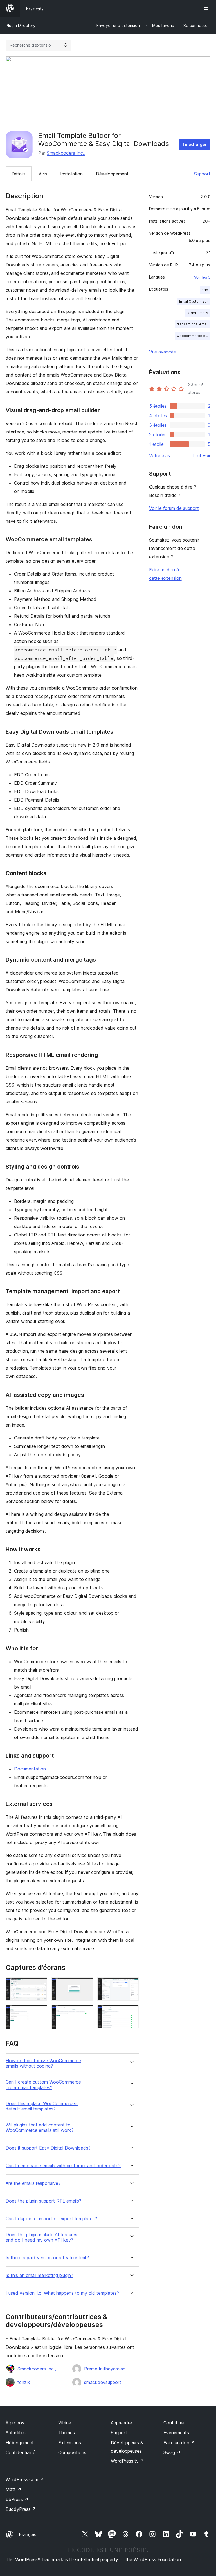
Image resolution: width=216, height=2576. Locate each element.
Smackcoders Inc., (66, 153)
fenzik (24, 2382)
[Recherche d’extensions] (65, 45)
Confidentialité (21, 2452)
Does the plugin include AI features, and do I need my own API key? (42, 2237)
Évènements (176, 2433)
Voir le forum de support (174, 508)
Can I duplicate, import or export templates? (51, 2219)
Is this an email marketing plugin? (39, 2275)
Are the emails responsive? (33, 2183)
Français (28, 2534)
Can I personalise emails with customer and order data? (63, 2166)
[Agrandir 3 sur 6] (131, 1985)
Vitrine (65, 2423)
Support (202, 174)
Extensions (70, 2443)
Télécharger (194, 144)
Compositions (72, 2452)
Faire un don (179, 2443)
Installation (71, 174)
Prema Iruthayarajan (105, 2369)
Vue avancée (163, 352)
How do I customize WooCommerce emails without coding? (43, 2063)
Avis (43, 174)
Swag (172, 2452)
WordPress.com (25, 2479)
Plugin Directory (21, 25)
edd (205, 290)
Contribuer (174, 2423)
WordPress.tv (128, 2461)
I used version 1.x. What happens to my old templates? (62, 2293)
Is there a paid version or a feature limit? (47, 2258)
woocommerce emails (193, 336)
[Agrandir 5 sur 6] (85, 2013)
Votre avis (159, 455)
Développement (112, 174)
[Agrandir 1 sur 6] (39, 1985)
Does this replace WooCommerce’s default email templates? (42, 2106)
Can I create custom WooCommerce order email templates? (43, 2085)
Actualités (16, 2433)
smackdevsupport (103, 2382)
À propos (15, 2423)
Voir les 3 (202, 277)
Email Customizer (194, 301)
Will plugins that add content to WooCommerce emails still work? (40, 2128)
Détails (19, 174)
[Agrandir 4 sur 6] (39, 2013)
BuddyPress (21, 2509)
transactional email (193, 324)
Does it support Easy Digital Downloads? (48, 2148)
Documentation (30, 1769)
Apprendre (121, 2423)
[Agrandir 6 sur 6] (131, 2013)
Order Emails (197, 313)
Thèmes (67, 2433)
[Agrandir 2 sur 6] (85, 1985)
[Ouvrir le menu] (207, 8)
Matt (13, 2489)
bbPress (17, 2499)
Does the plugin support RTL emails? (43, 2201)
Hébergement (20, 2443)
